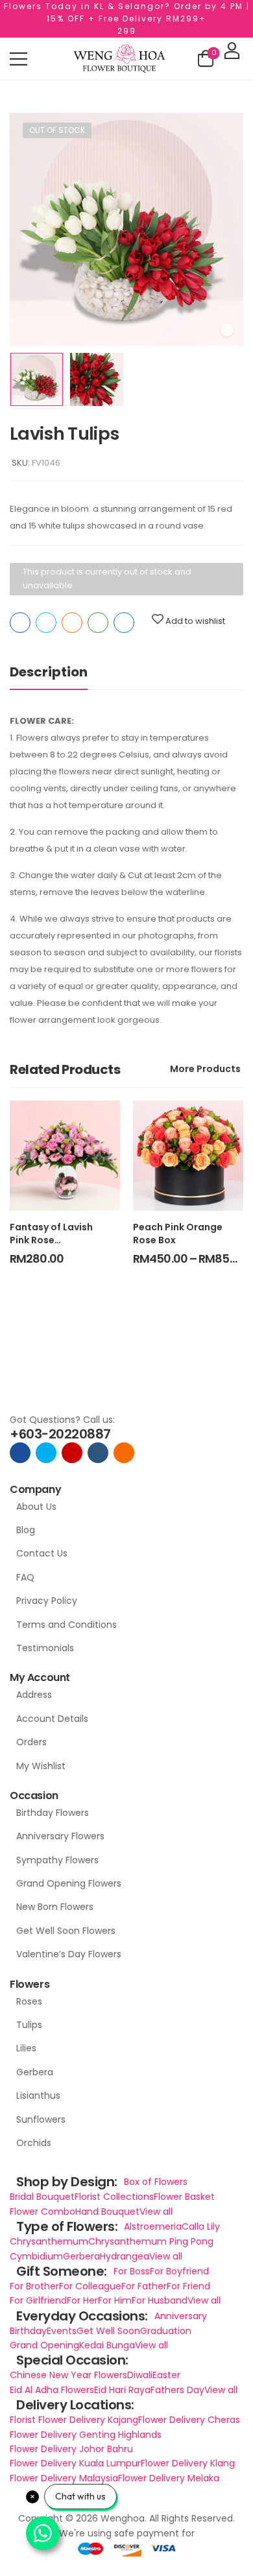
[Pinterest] (72, 623)
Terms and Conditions (66, 1625)
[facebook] (20, 1453)
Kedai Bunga (107, 2345)
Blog (26, 1530)
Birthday (28, 2331)
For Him (115, 2300)
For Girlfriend (38, 2300)
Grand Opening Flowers (69, 1883)
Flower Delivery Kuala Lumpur (75, 2463)
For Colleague (90, 2286)
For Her (82, 2300)
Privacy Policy (47, 1601)
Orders (31, 1742)
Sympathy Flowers (57, 1860)
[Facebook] (20, 623)
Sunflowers (41, 2119)
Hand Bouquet (107, 2212)
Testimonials (45, 1648)
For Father (144, 2286)
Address (34, 1695)
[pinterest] (124, 1453)
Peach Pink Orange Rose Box (178, 1234)
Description (49, 672)
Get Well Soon (108, 2331)
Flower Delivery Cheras (189, 2420)
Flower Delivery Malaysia (64, 2478)
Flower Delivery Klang (188, 2463)
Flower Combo (42, 2212)
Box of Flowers (156, 2182)
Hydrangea (125, 2256)
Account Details (52, 1719)
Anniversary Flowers (60, 1836)
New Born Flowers (55, 1907)
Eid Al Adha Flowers (52, 2390)
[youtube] (98, 1453)
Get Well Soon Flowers (66, 1931)
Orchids (34, 2143)
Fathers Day (177, 2390)
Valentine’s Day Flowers (69, 1954)
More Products (205, 1069)
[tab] (62, 672)
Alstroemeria (153, 2226)
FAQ (25, 1577)
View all (156, 2212)
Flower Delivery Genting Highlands (86, 2435)
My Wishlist (41, 1766)
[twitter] (46, 1453)
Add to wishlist (195, 621)
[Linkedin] (124, 623)
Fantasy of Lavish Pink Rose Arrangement (51, 1240)
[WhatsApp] (98, 623)
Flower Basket (184, 2197)
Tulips (29, 2025)
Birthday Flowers (53, 1813)
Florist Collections (114, 2197)
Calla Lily (201, 2226)
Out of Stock (57, 130)
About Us (36, 1507)
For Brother (34, 2286)
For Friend (188, 2286)
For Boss (132, 2271)
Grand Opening (44, 2345)
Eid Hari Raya (122, 2390)
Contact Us (42, 1553)
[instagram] (72, 1453)
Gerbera (35, 2072)
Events (62, 2331)
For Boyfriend (179, 2271)
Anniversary (181, 2316)
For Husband (160, 2300)
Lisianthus (38, 2095)
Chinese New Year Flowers (68, 2375)
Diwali (140, 2375)
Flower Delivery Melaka (169, 2478)
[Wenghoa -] (119, 59)
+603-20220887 (60, 1434)
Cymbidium (36, 2256)
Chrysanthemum (49, 2241)
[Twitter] (46, 623)
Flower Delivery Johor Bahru (71, 2449)
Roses (29, 2001)
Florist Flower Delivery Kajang (74, 2420)
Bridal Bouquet (42, 2197)
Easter (166, 2375)
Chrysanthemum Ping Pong (151, 2241)
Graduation (166, 2331)
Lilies (26, 2048)
